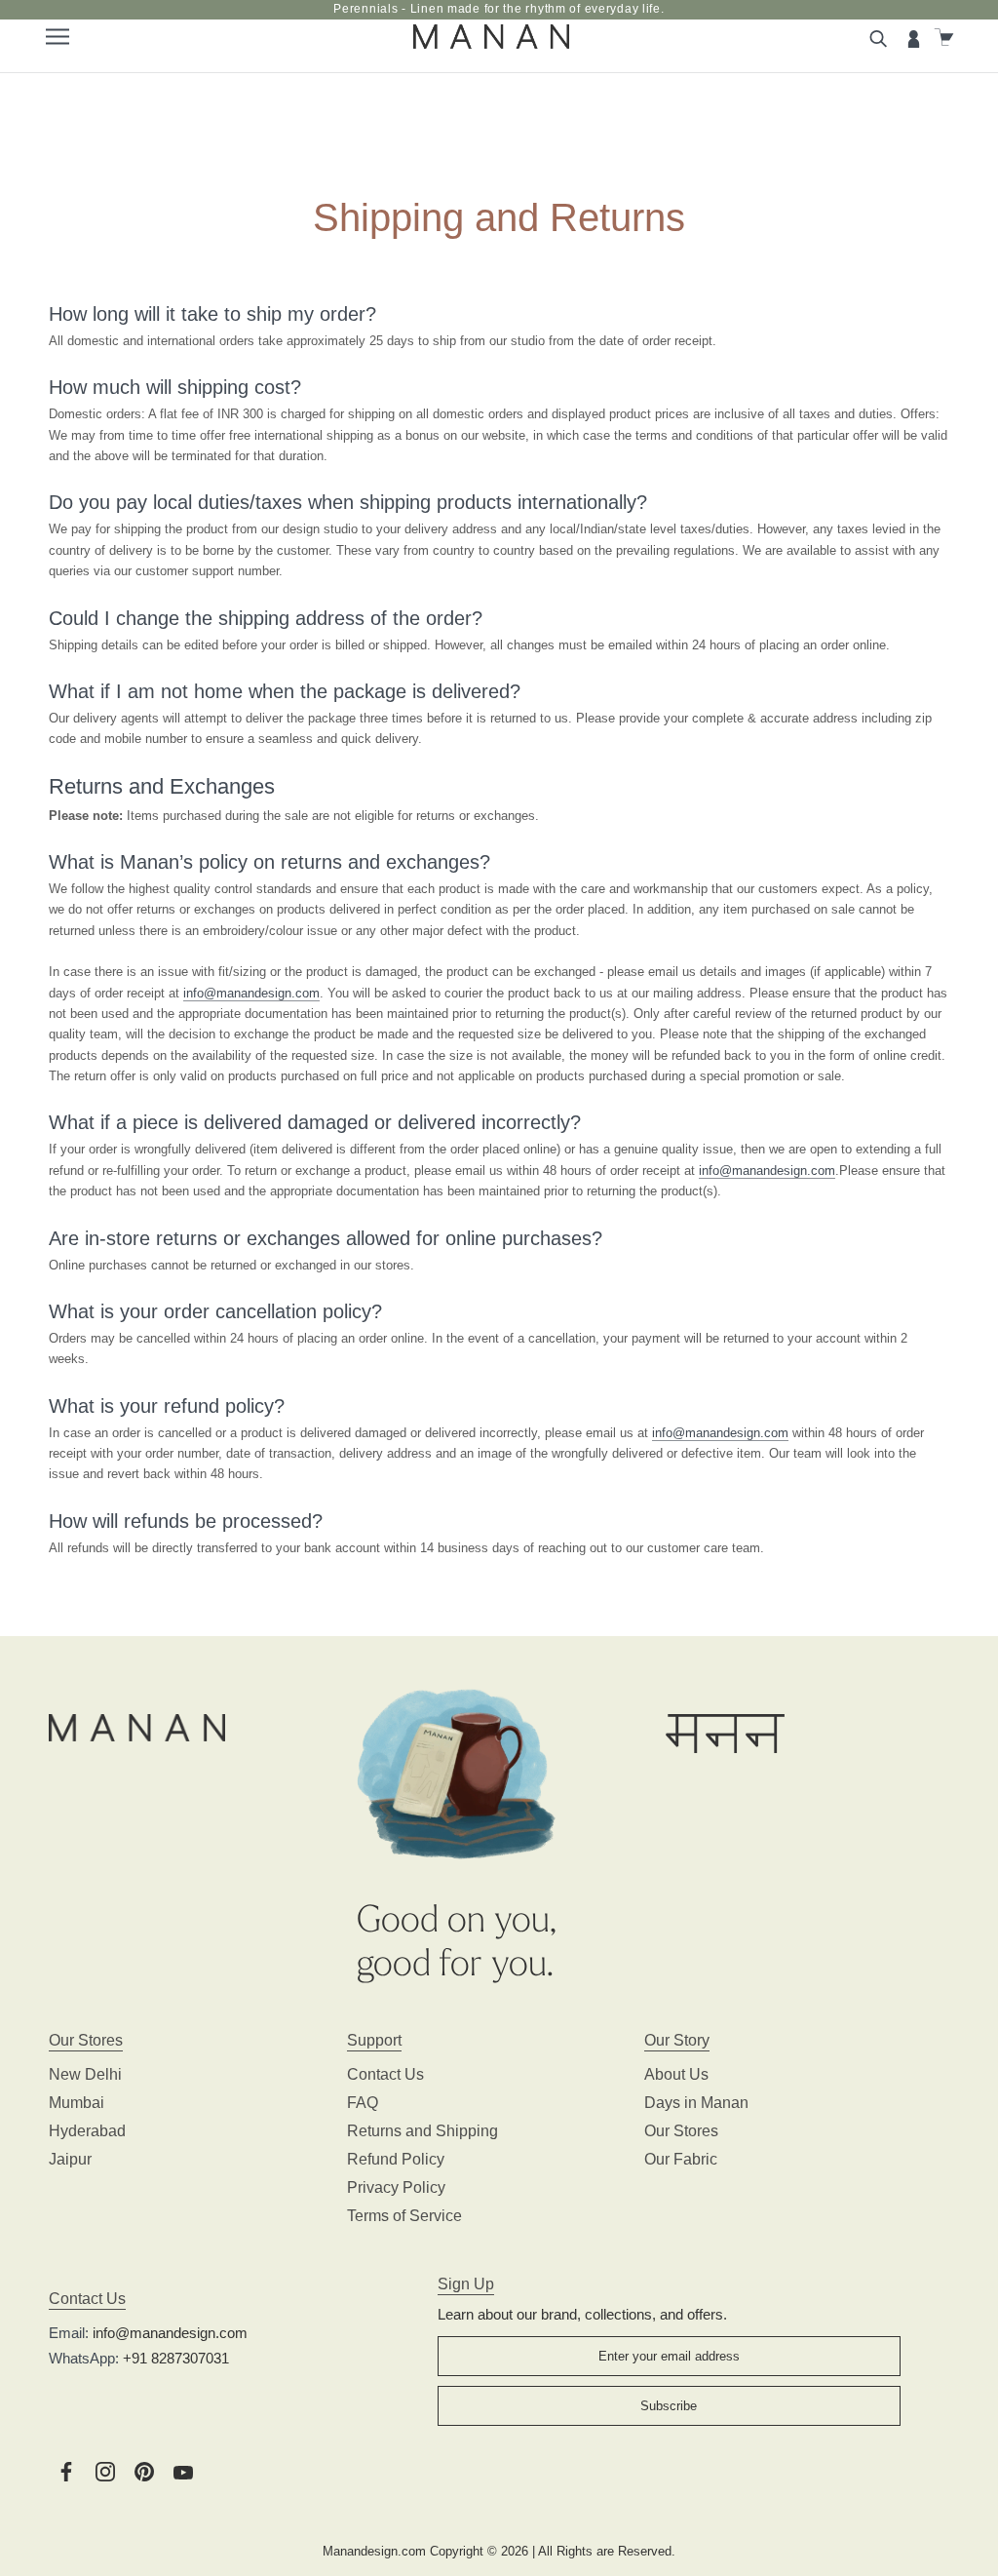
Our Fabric (681, 2159)
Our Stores (681, 2131)
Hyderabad (87, 2131)
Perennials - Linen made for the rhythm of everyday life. (499, 9)
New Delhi (85, 2074)
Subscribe (669, 2406)
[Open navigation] (58, 37)
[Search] (881, 37)
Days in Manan (696, 2103)
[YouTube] (183, 2471)
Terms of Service (404, 2216)
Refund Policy (396, 2159)
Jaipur (70, 2159)
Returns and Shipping (422, 2131)
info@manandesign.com (251, 993)
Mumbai (77, 2103)
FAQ (363, 2103)
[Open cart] (946, 37)
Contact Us (385, 2074)
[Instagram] (105, 2471)
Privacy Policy (396, 2187)
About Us (676, 2074)
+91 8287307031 (176, 2358)
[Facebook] (66, 2471)
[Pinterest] (144, 2471)
